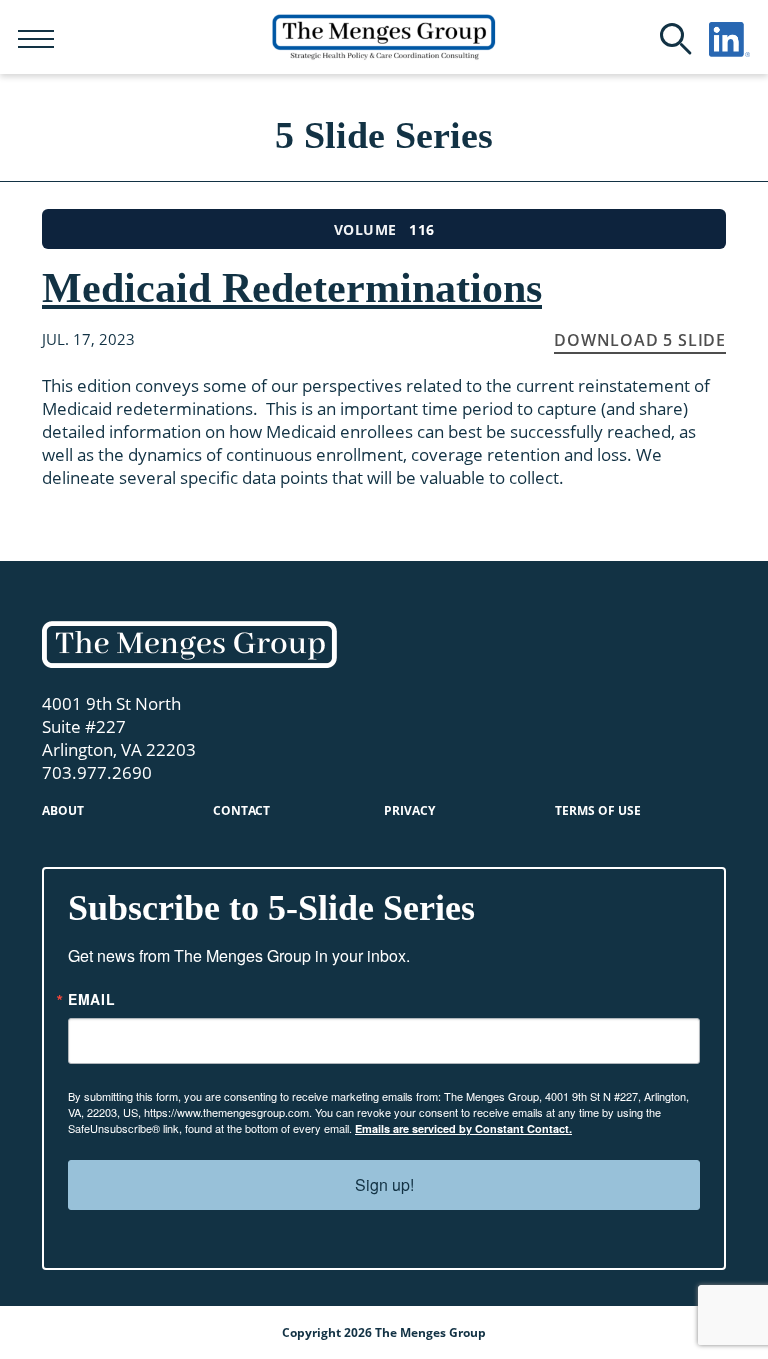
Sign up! (384, 1184)
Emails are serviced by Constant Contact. (463, 1128)
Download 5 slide (640, 340)
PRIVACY (409, 810)
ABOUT (63, 810)
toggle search (676, 39)
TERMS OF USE (598, 810)
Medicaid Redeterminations (292, 288)
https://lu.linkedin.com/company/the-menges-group (729, 39)
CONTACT (241, 810)
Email (92, 999)
